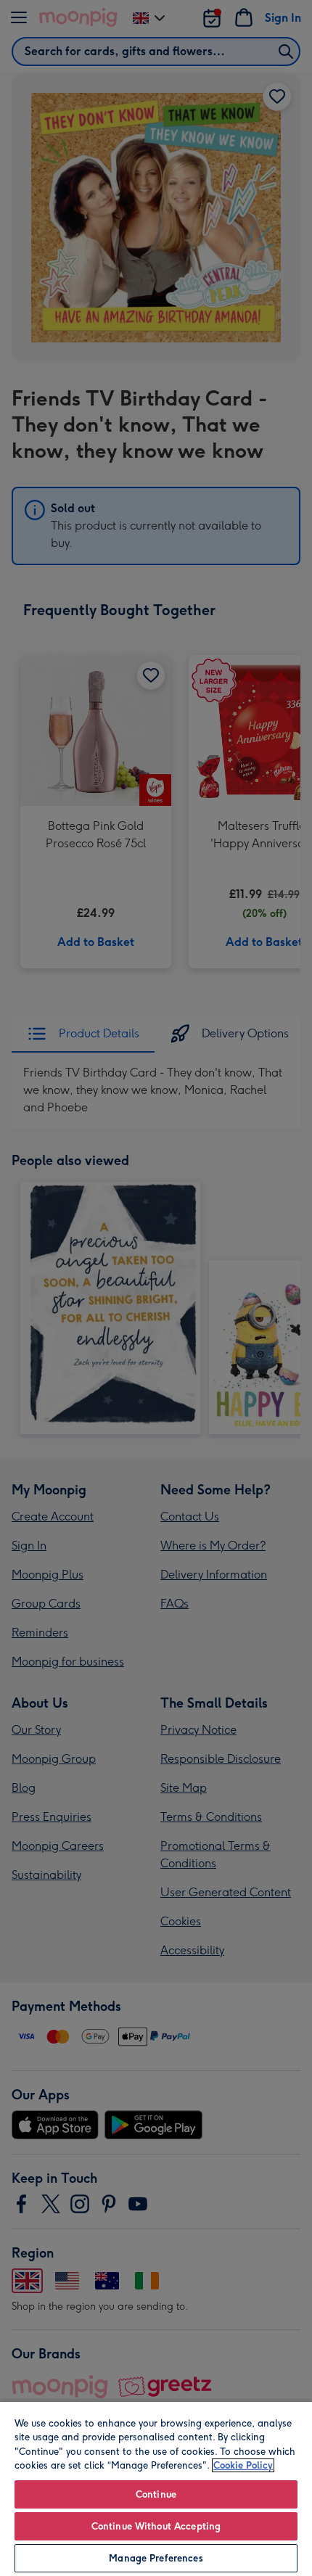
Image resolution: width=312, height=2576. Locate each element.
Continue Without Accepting (156, 2526)
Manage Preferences (156, 2558)
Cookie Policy (243, 2465)
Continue (156, 2494)
